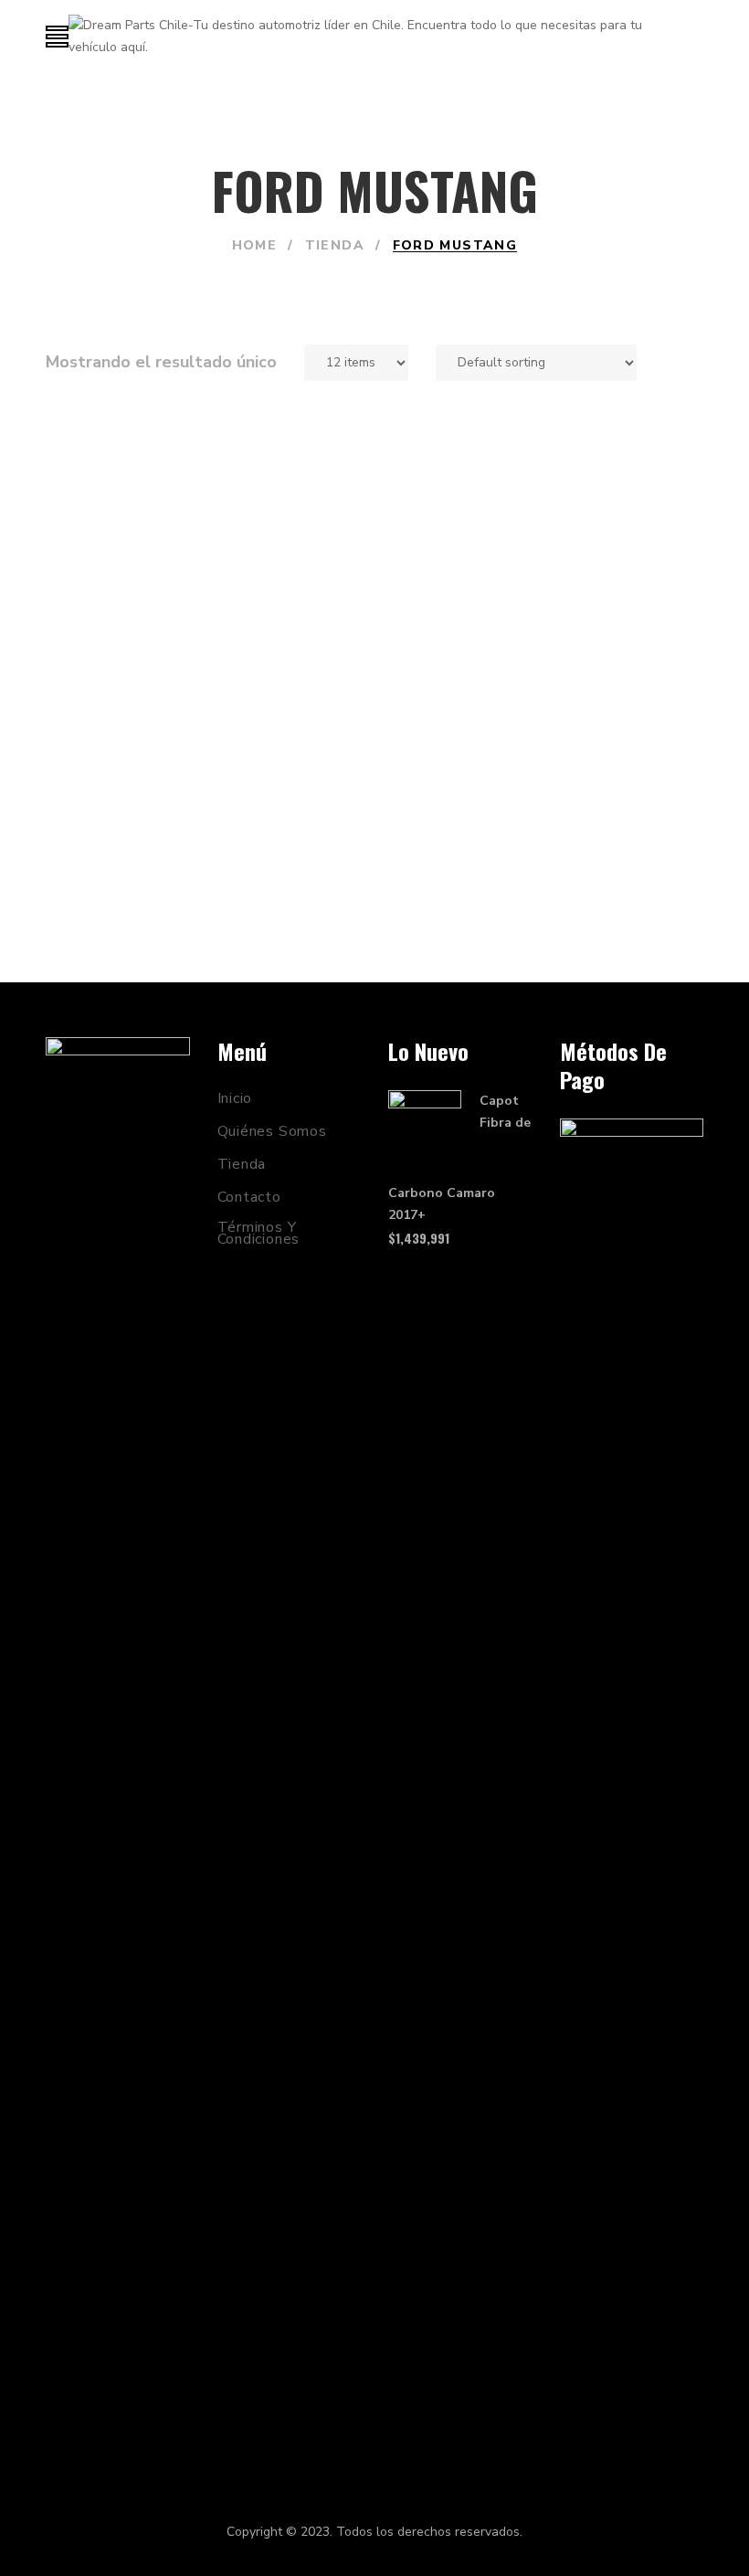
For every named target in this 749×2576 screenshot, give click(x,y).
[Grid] (670, 363)
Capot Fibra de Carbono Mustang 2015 (203, 860)
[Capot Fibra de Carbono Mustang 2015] (203, 634)
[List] (697, 363)
